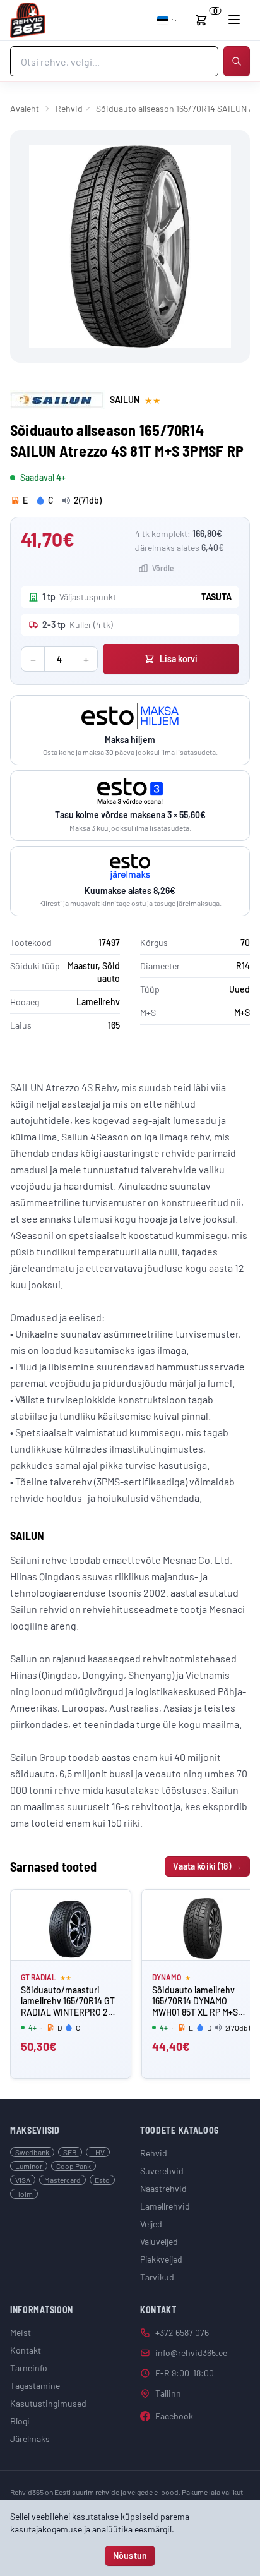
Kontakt (26, 2350)
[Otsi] (237, 61)
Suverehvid (162, 2171)
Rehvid (69, 108)
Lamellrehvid (165, 2206)
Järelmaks (30, 2439)
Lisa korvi (179, 659)
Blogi (20, 2421)
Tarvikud (157, 2277)
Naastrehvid (163, 2188)
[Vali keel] (168, 20)
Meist (21, 2332)
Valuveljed (159, 2241)
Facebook (174, 2416)
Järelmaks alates (180, 547)
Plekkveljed (161, 2259)
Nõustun (130, 2555)
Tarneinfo (29, 2368)
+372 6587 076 (182, 2332)
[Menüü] (234, 20)
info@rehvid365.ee (191, 2353)
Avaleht (25, 108)
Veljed (151, 2224)
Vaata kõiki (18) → (207, 1866)
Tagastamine (35, 2386)
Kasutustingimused (48, 2403)
